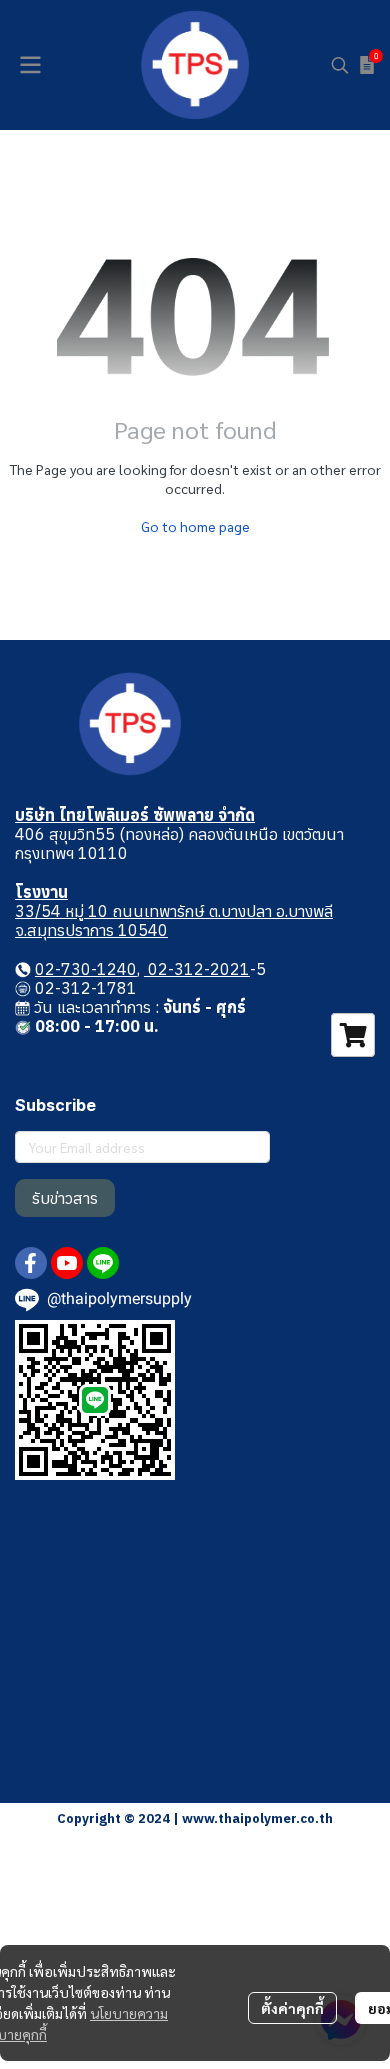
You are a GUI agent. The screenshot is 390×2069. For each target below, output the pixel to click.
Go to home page (195, 526)
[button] (340, 65)
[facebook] (31, 1263)
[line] (103, 1263)
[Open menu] (30, 65)
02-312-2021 (197, 969)
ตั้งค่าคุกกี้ (292, 2008)
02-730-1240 (86, 969)
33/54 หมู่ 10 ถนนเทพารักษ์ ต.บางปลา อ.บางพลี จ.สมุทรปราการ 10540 (174, 920)
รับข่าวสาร (65, 1198)
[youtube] (67, 1263)
